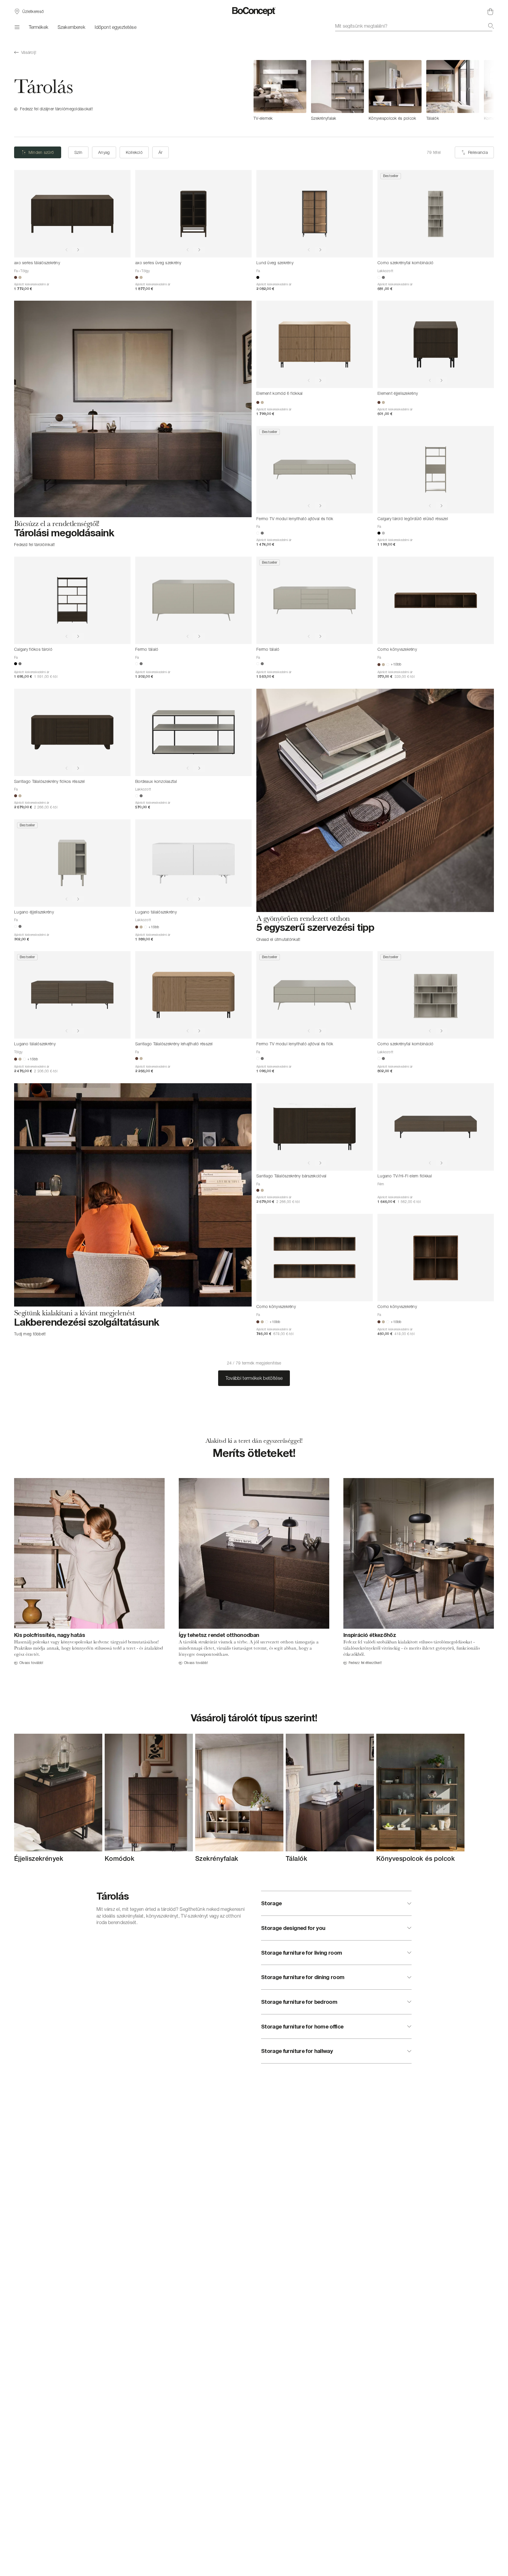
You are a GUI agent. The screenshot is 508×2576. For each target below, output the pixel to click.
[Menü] (17, 27)
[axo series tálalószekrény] (72, 214)
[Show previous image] (66, 250)
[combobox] (415, 26)
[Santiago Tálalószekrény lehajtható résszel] (193, 995)
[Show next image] (78, 250)
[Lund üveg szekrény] (315, 214)
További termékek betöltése (254, 1378)
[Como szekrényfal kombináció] (436, 214)
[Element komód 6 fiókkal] (315, 344)
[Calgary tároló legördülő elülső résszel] (436, 470)
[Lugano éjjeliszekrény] (72, 863)
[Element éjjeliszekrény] (436, 344)
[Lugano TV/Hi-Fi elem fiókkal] (436, 1127)
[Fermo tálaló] (193, 600)
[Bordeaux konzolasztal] (193, 732)
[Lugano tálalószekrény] (193, 863)
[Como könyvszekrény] (436, 600)
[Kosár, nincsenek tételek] (490, 11)
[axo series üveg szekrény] (193, 214)
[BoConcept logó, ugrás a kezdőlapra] (254, 11)
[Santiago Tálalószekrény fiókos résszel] (72, 732)
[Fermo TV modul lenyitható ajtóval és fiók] (315, 470)
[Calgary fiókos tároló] (72, 600)
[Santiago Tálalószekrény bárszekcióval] (315, 1127)
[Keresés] (491, 26)
